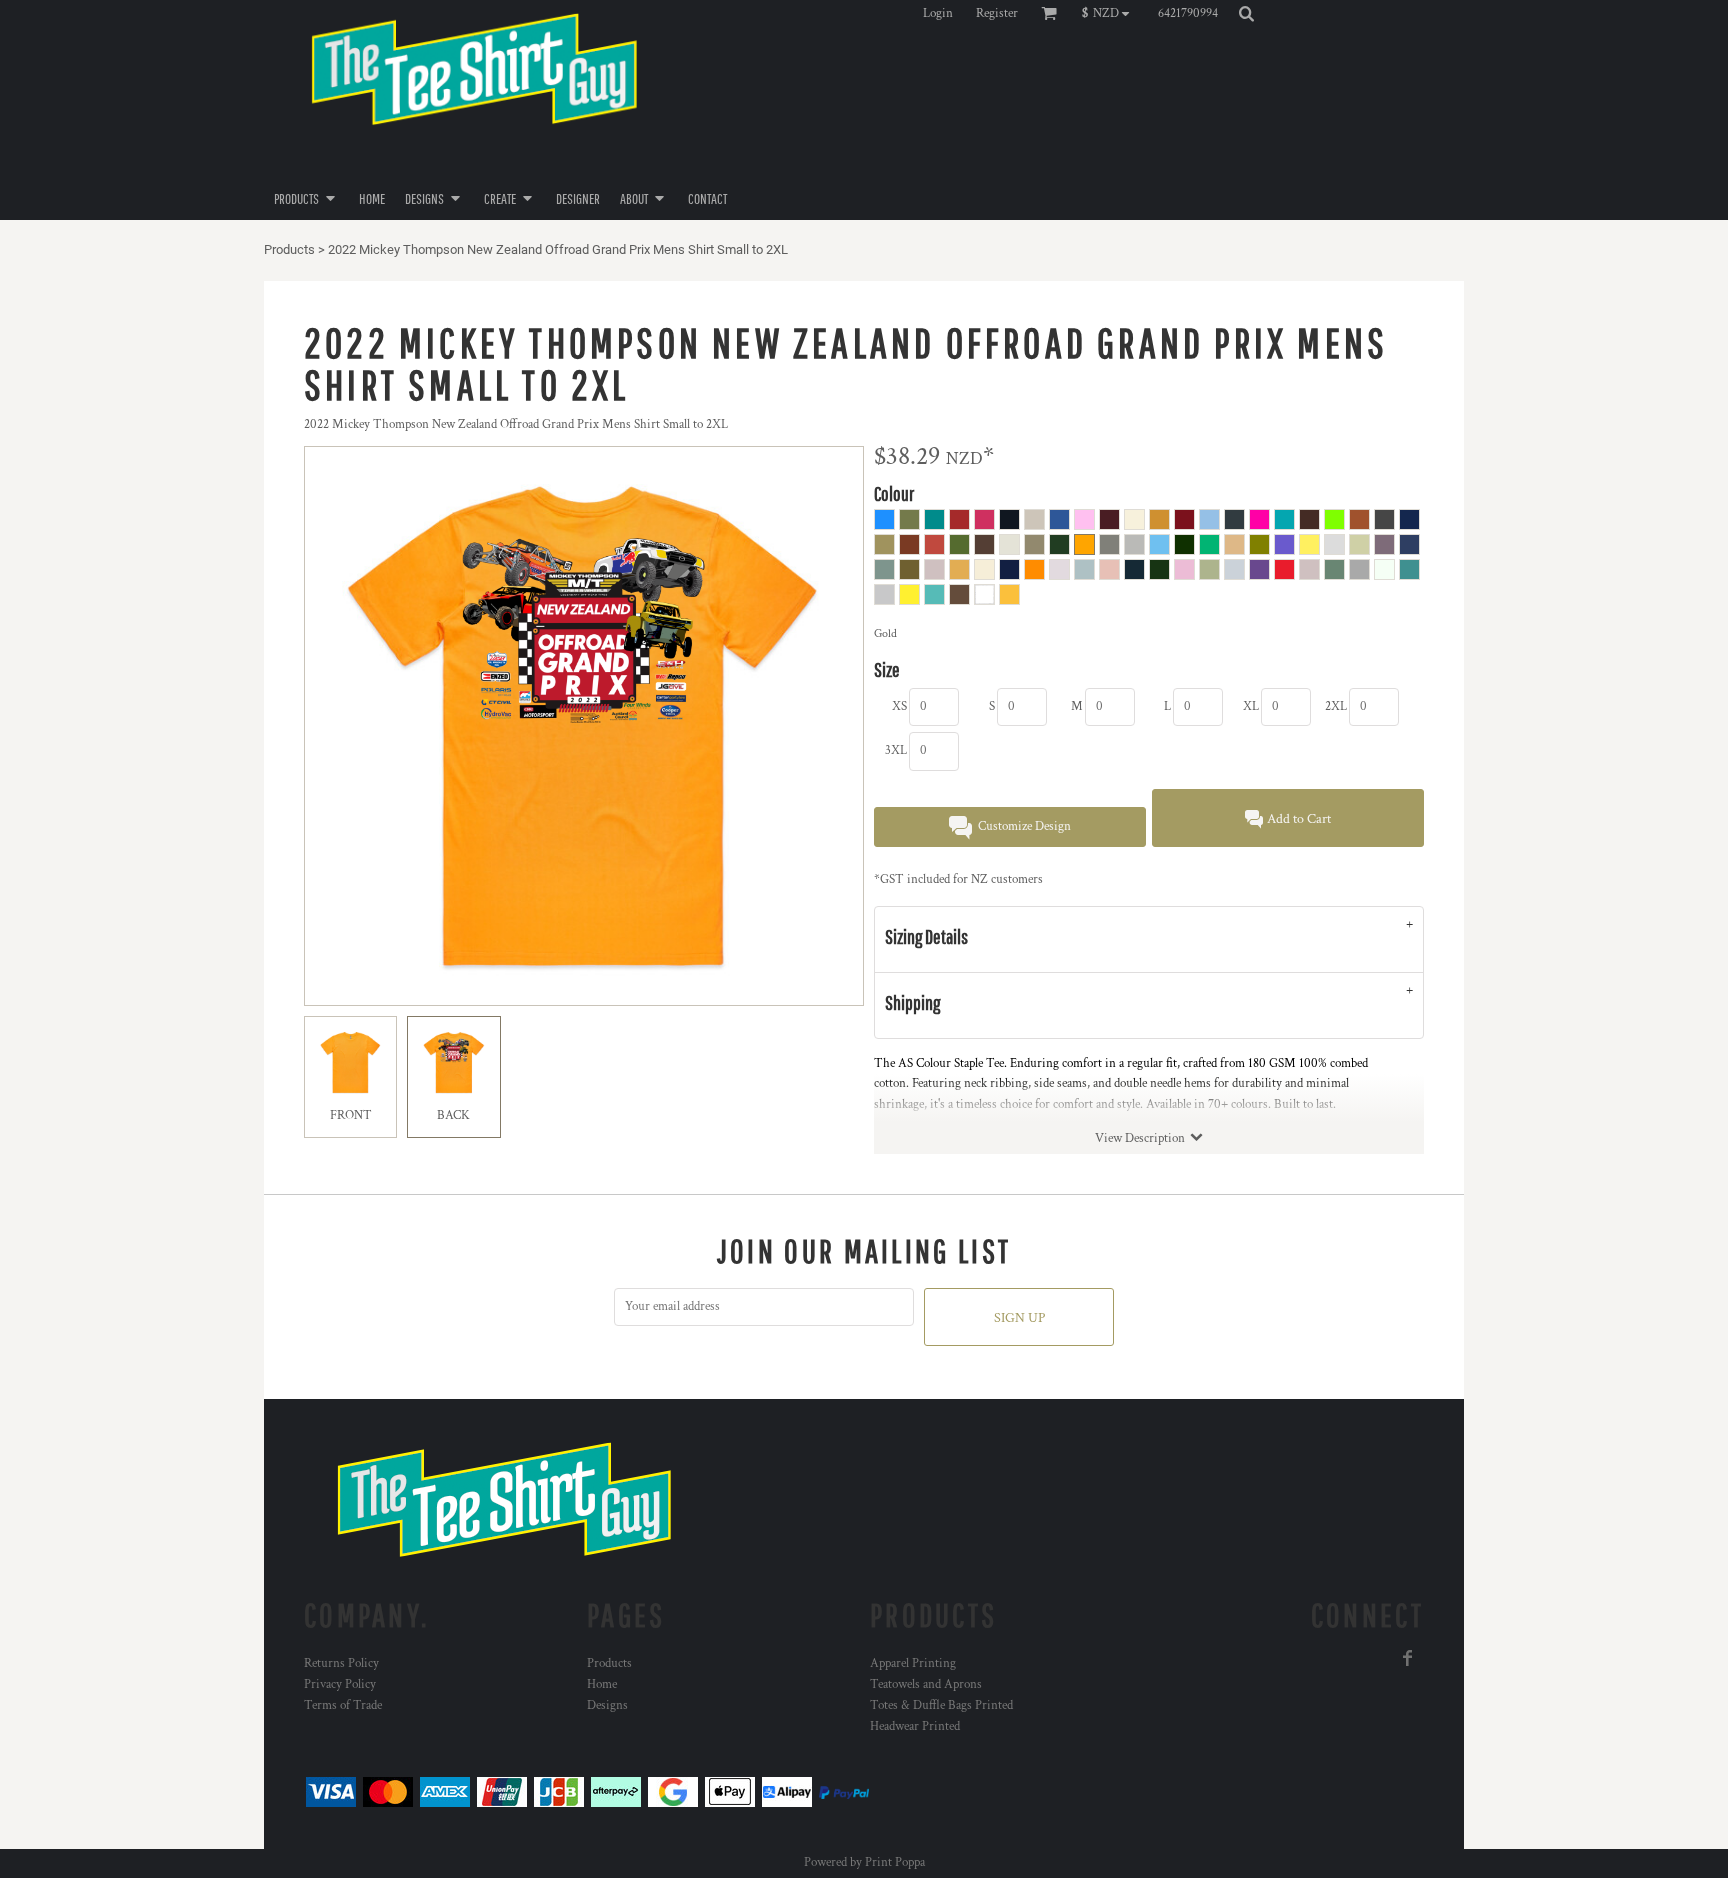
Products (289, 249)
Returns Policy (341, 1663)
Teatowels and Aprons (926, 1684)
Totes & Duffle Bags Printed (941, 1705)
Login (938, 13)
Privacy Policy (340, 1684)
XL (1251, 706)
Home (602, 1684)
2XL (1336, 706)
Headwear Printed (915, 1726)
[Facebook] (1408, 1658)
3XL (896, 750)
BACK (453, 1115)
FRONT (351, 1115)
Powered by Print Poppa (864, 1862)
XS (899, 706)
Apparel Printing (913, 1663)
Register (997, 13)
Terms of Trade (343, 1705)
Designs (607, 1705)
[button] (1110, 13)
